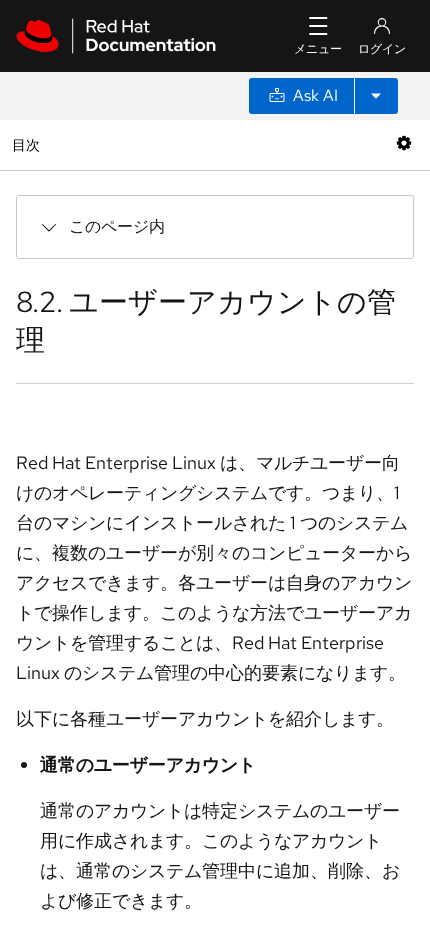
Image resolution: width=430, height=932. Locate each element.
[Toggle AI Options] (376, 96)
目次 (28, 144)
